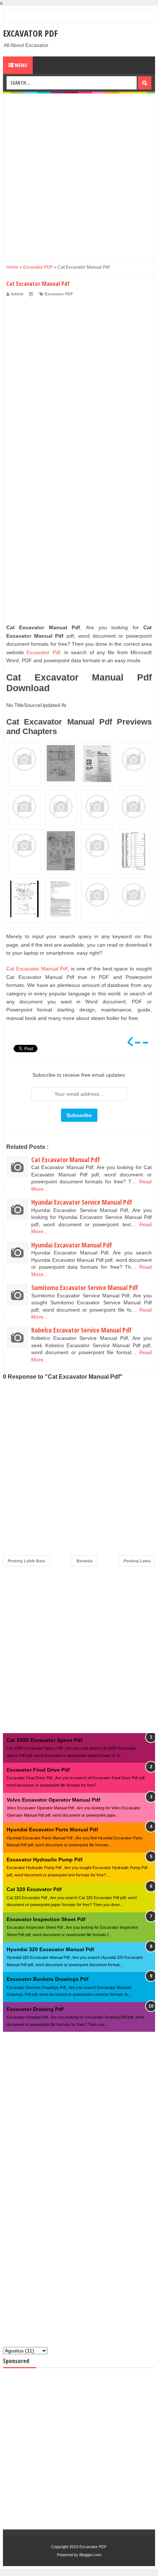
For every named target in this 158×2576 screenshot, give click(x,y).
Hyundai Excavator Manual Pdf (72, 1245)
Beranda (85, 1561)
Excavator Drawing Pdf (35, 2009)
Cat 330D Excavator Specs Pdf (44, 1740)
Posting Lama (137, 1561)
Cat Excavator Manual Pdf (37, 969)
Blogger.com (90, 2555)
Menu (20, 65)
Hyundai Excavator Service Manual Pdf (82, 1202)
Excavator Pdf (43, 652)
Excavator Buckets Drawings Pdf (48, 1979)
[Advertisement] (79, 175)
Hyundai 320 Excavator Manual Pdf (50, 1949)
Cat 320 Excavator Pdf (34, 1889)
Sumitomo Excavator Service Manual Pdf (85, 1287)
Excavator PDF (30, 33)
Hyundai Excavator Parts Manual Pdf (52, 1829)
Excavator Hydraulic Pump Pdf (45, 1860)
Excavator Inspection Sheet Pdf (46, 1919)
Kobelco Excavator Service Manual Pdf (81, 1330)
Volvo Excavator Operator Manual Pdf (53, 1800)
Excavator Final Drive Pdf (38, 1770)
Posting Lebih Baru (26, 1561)
